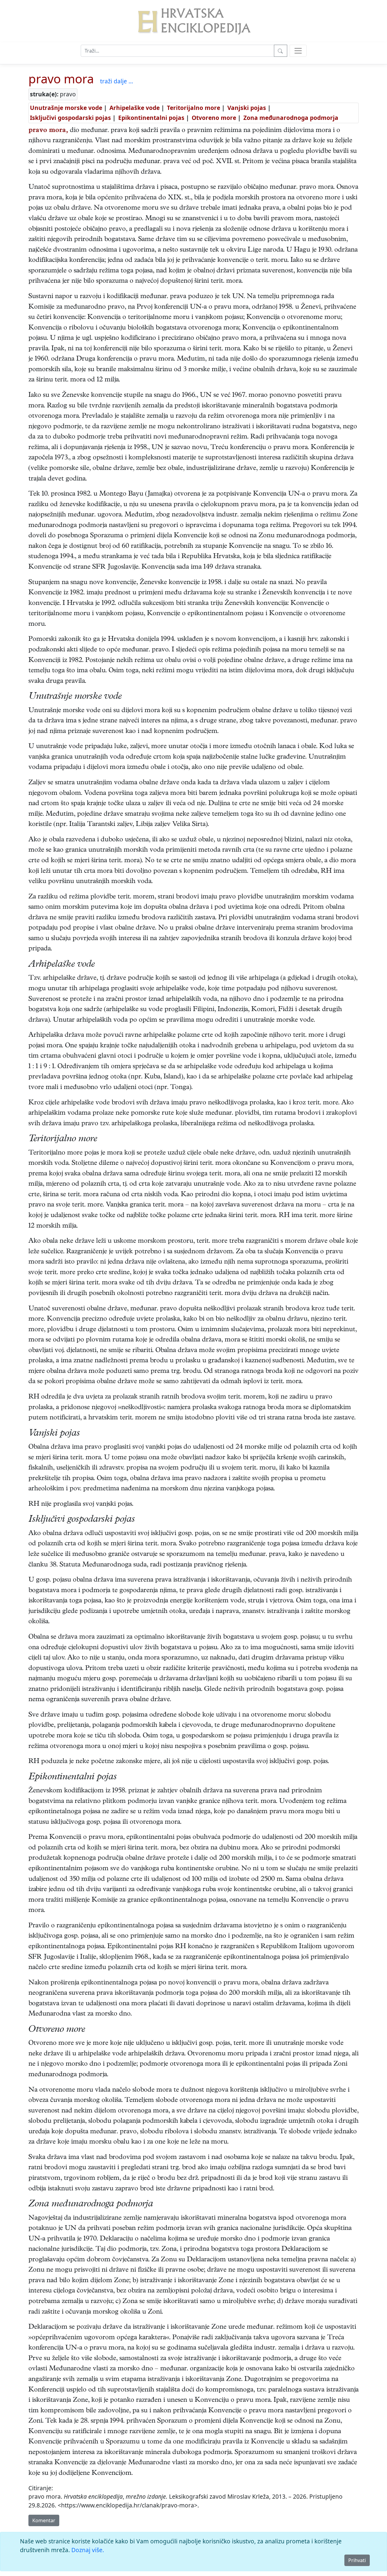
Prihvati (357, 2560)
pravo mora (61, 79)
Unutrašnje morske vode (66, 108)
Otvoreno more (214, 118)
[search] (298, 51)
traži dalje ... (117, 81)
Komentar (44, 2520)
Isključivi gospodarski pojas (70, 118)
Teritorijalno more (193, 108)
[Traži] (281, 51)
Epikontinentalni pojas (151, 118)
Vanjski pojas (247, 108)
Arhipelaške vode (135, 108)
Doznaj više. (88, 2550)
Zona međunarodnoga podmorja (291, 118)
